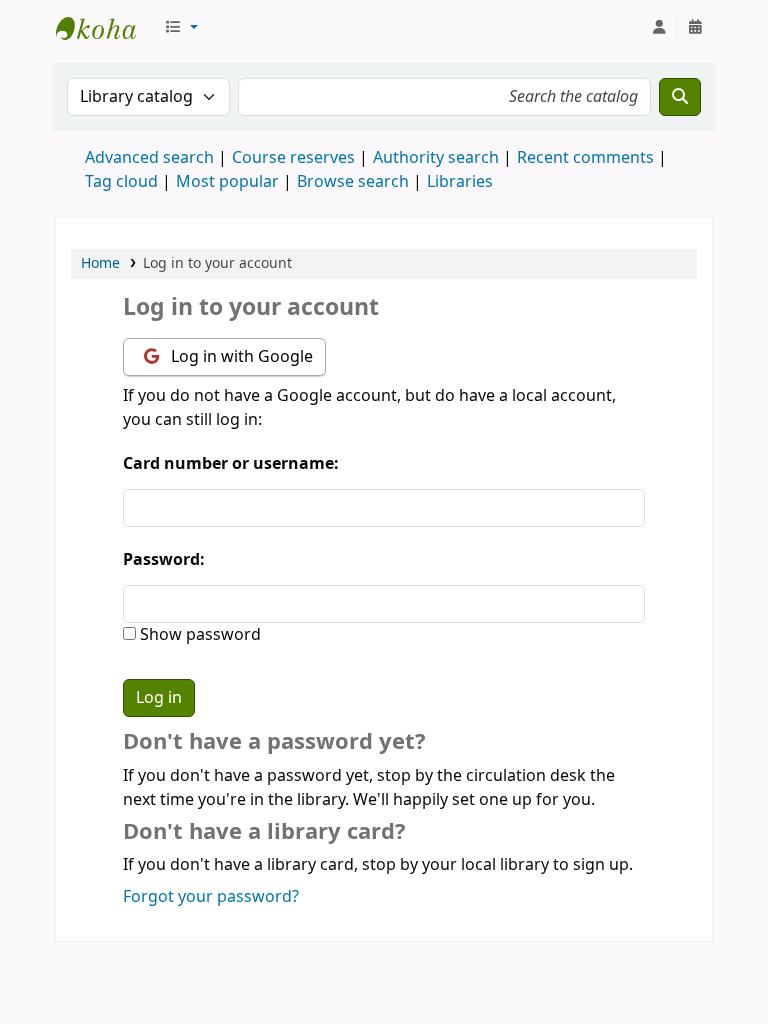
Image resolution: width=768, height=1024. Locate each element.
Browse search (353, 182)
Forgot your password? (211, 897)
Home (100, 263)
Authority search (436, 158)
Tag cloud (121, 182)
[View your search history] (695, 28)
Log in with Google (240, 357)
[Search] (680, 97)
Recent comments (585, 158)
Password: (164, 560)
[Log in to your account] (659, 28)
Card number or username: (231, 464)
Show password (198, 635)
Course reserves (293, 158)
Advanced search (149, 158)
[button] (181, 28)
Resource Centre (106, 28)
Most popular (227, 182)
